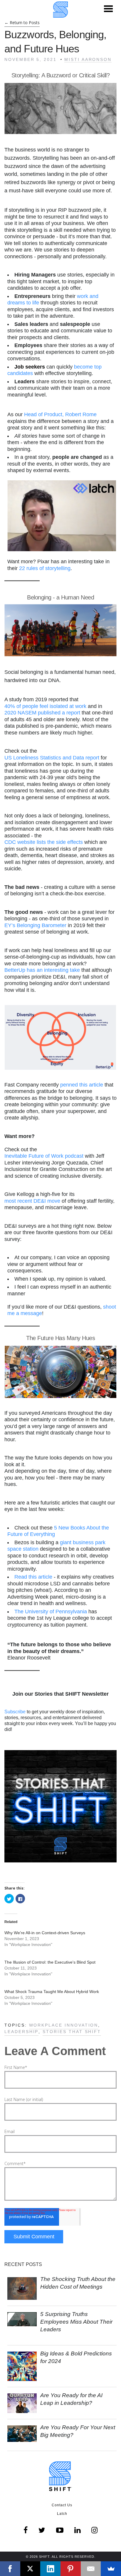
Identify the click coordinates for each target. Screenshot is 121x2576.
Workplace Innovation (64, 2025)
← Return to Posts (22, 23)
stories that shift (72, 2032)
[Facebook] (10, 2569)
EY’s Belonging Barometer (35, 925)
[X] (30, 2569)
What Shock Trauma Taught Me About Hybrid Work (52, 1992)
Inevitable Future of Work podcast (44, 1156)
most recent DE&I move (32, 1201)
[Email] (91, 2569)
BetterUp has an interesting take (42, 970)
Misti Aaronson (88, 59)
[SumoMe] (111, 2569)
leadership (21, 2032)
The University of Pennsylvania (51, 1612)
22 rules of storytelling (45, 568)
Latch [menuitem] (62, 2514)
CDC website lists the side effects (44, 842)
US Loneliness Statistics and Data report (52, 758)
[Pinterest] (71, 2569)
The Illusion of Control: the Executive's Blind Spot (50, 1962)
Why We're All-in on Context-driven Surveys (45, 1933)
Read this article (33, 1577)
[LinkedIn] (50, 2569)
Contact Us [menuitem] (62, 2505)
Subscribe (15, 1712)
